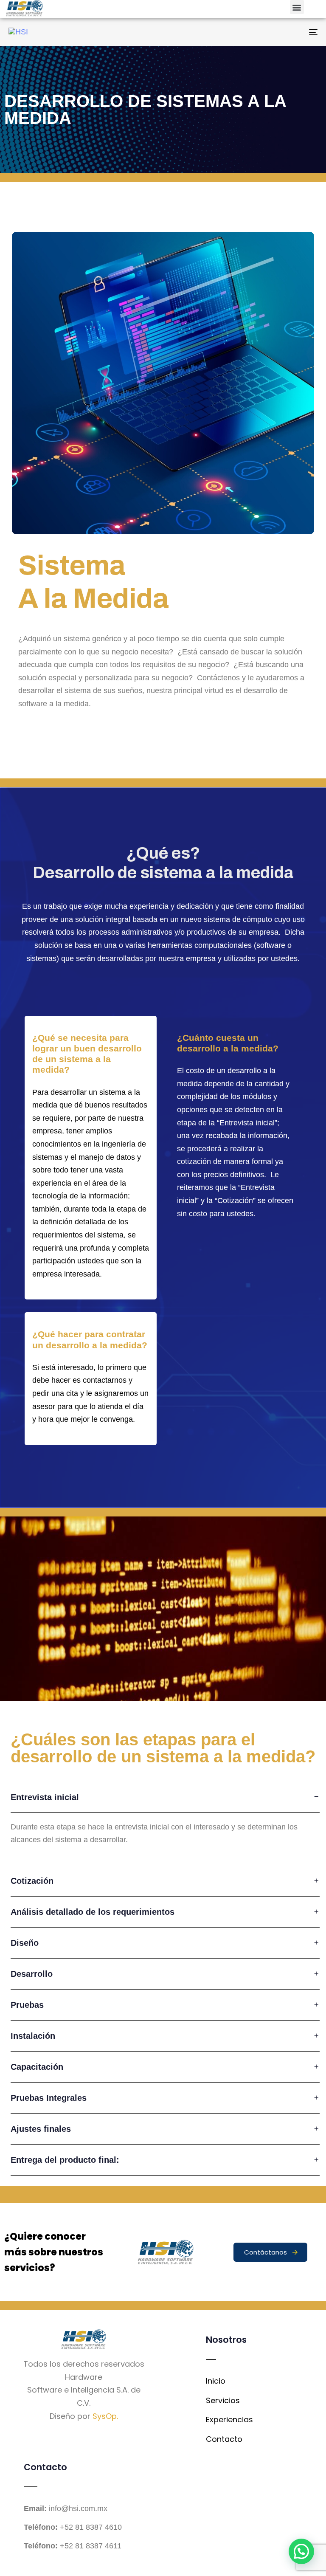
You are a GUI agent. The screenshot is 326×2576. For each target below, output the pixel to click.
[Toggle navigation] (266, 32)
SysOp (105, 2416)
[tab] (165, 1797)
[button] (297, 7)
